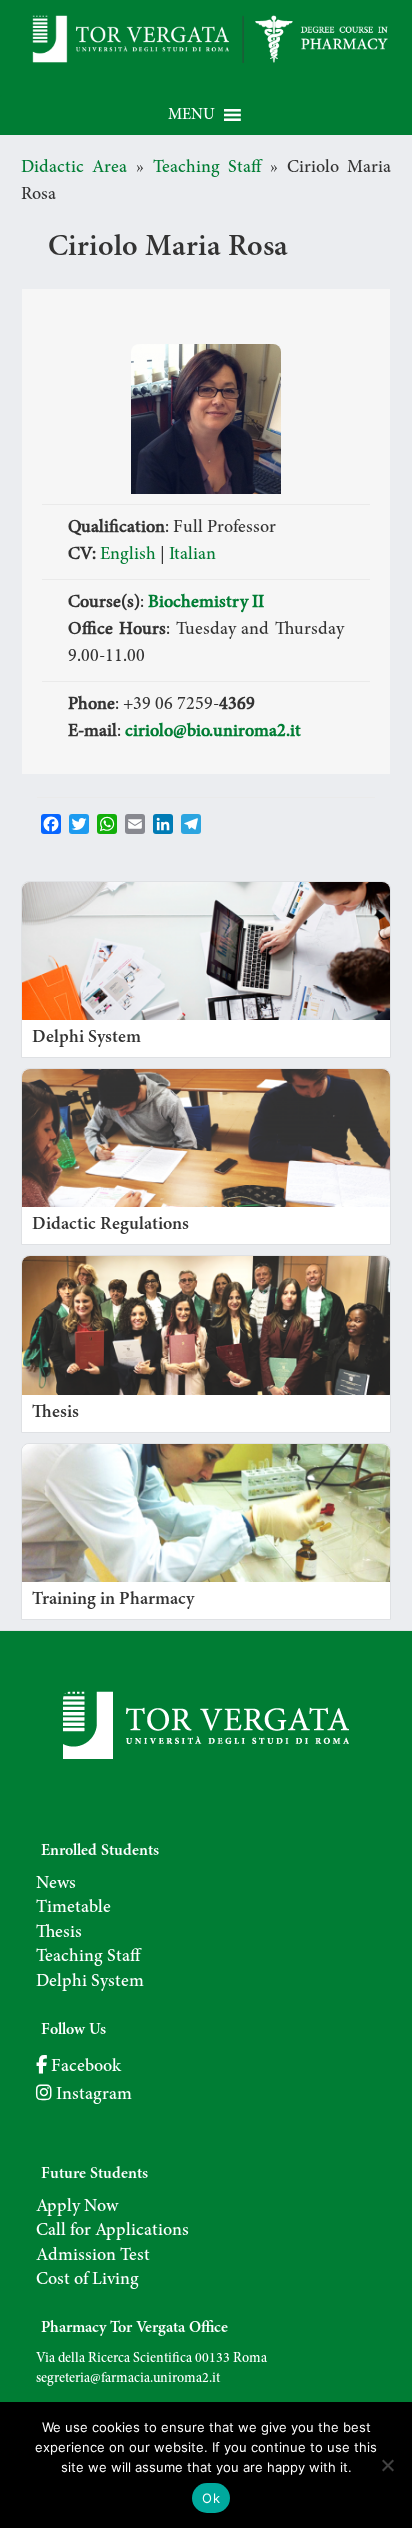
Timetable (73, 1908)
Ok (211, 2498)
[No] (387, 2465)
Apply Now (77, 2207)
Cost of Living (87, 2280)
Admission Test (93, 2256)
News (56, 1884)
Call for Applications (112, 2231)
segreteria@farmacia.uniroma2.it (128, 2379)
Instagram (92, 2095)
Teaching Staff (207, 168)
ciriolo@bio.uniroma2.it (213, 732)
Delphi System (90, 1982)
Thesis (59, 1933)
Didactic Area (74, 168)
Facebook (84, 2067)
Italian (192, 555)
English (128, 555)
